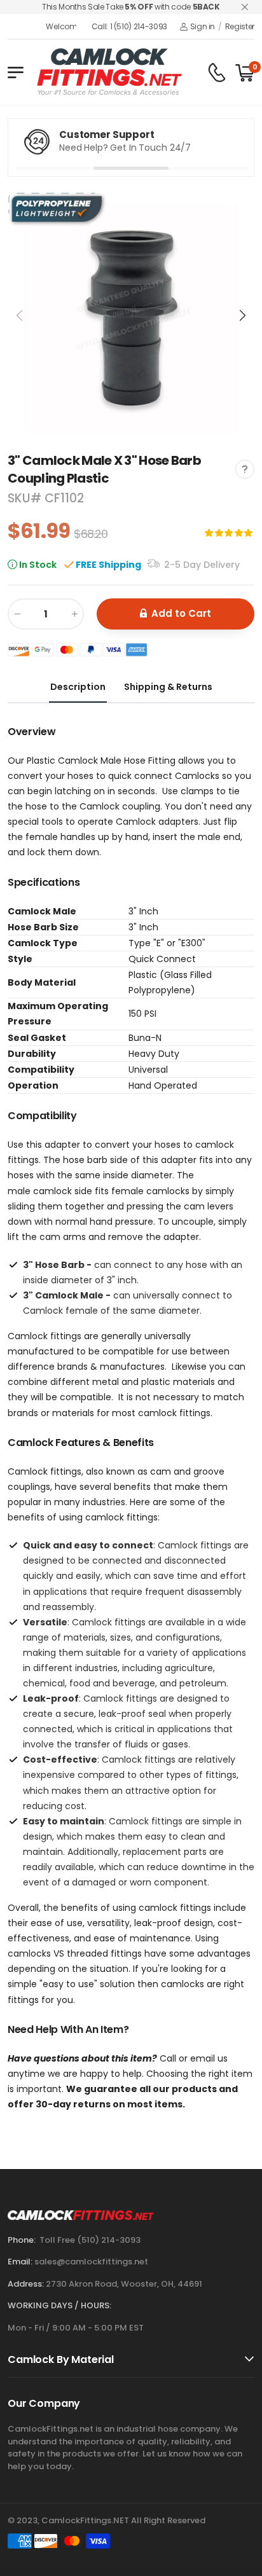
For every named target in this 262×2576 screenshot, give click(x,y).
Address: (26, 2284)
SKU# (26, 498)
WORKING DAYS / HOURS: (59, 2305)
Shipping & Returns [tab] (168, 687)
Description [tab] (78, 687)
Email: (20, 2262)
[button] (242, 315)
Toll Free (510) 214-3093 (90, 2240)
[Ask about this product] (245, 469)
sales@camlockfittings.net (91, 2262)
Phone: (22, 2240)
